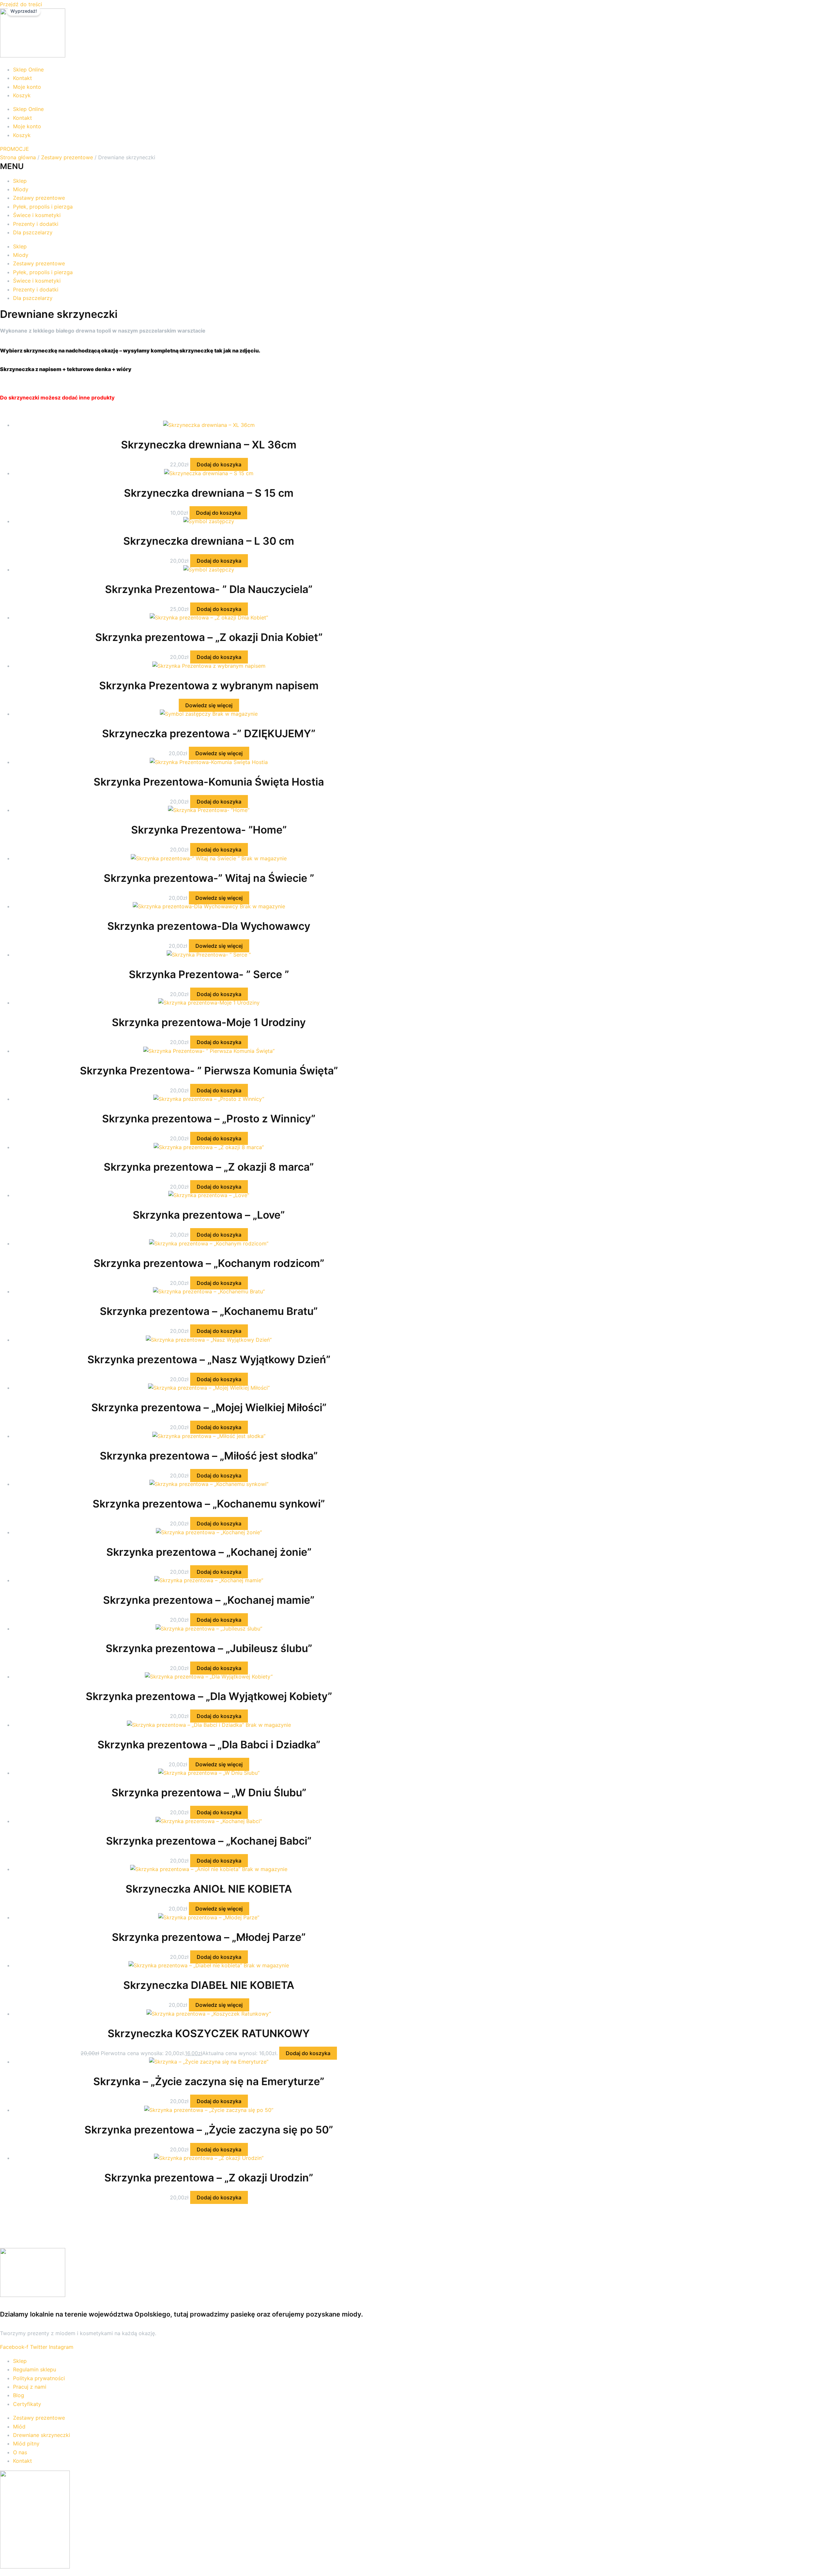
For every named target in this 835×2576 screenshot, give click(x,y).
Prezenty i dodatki (36, 224)
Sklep (20, 181)
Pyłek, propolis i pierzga (43, 207)
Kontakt (23, 78)
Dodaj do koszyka (219, 464)
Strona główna (18, 157)
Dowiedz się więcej (209, 705)
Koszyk (22, 95)
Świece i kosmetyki (37, 215)
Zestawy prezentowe (67, 157)
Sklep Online (28, 70)
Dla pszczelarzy (33, 232)
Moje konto (27, 87)
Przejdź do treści (21, 4)
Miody (21, 189)
